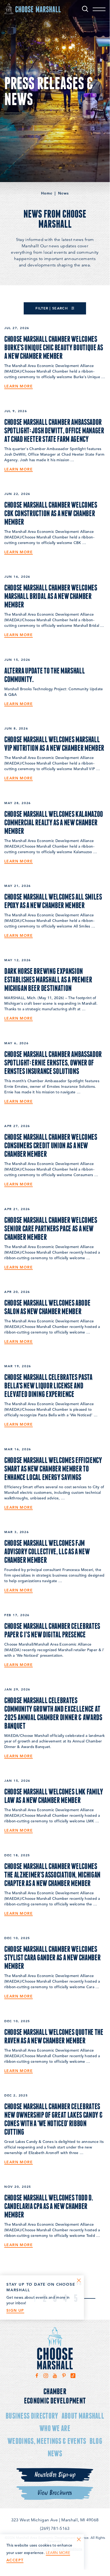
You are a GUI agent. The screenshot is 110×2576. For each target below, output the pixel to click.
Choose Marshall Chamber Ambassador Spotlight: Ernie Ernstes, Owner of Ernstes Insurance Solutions (53, 1062)
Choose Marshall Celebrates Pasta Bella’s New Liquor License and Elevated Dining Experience (48, 1385)
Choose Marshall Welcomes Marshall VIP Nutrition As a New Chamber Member (54, 743)
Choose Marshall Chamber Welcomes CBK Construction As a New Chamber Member (51, 513)
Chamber (55, 2391)
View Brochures (55, 2493)
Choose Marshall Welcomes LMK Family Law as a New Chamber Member (54, 1796)
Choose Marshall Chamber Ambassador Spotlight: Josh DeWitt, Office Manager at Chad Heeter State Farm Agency (54, 430)
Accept (15, 2560)
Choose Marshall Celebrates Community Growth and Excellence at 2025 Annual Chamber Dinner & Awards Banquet (53, 1713)
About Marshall (83, 2416)
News (55, 2453)
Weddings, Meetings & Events (47, 2441)
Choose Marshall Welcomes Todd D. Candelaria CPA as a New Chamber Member (49, 2206)
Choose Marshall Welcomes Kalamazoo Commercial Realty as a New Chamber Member (54, 822)
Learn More (19, 386)
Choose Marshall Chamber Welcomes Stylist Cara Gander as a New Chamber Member (52, 1957)
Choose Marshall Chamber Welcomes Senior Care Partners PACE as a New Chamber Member (51, 1228)
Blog (96, 2441)
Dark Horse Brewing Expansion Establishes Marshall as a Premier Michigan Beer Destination (48, 979)
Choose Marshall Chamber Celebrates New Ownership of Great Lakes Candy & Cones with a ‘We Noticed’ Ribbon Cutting (53, 2119)
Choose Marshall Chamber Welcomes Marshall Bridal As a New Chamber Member (51, 596)
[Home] (32, 8)
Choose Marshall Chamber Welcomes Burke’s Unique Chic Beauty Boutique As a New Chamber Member (54, 347)
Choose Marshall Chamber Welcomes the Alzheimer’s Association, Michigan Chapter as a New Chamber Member (52, 1874)
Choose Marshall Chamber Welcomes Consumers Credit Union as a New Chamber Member (51, 1145)
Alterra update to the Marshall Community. (44, 675)
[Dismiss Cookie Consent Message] (79, 2539)
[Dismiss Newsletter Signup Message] (79, 2280)
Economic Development (55, 2400)
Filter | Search (52, 308)
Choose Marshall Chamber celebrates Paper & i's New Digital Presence (52, 1630)
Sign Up (15, 2310)
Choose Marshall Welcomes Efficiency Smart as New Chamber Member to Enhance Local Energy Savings (53, 1468)
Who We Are (55, 2428)
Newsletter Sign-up (55, 2475)
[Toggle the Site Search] (85, 9)
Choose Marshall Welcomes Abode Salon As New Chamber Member (47, 1307)
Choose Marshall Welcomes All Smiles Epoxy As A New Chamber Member (53, 901)
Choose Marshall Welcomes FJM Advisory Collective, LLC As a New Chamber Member (47, 1551)
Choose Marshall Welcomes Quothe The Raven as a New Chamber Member (54, 2036)
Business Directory (32, 2416)
